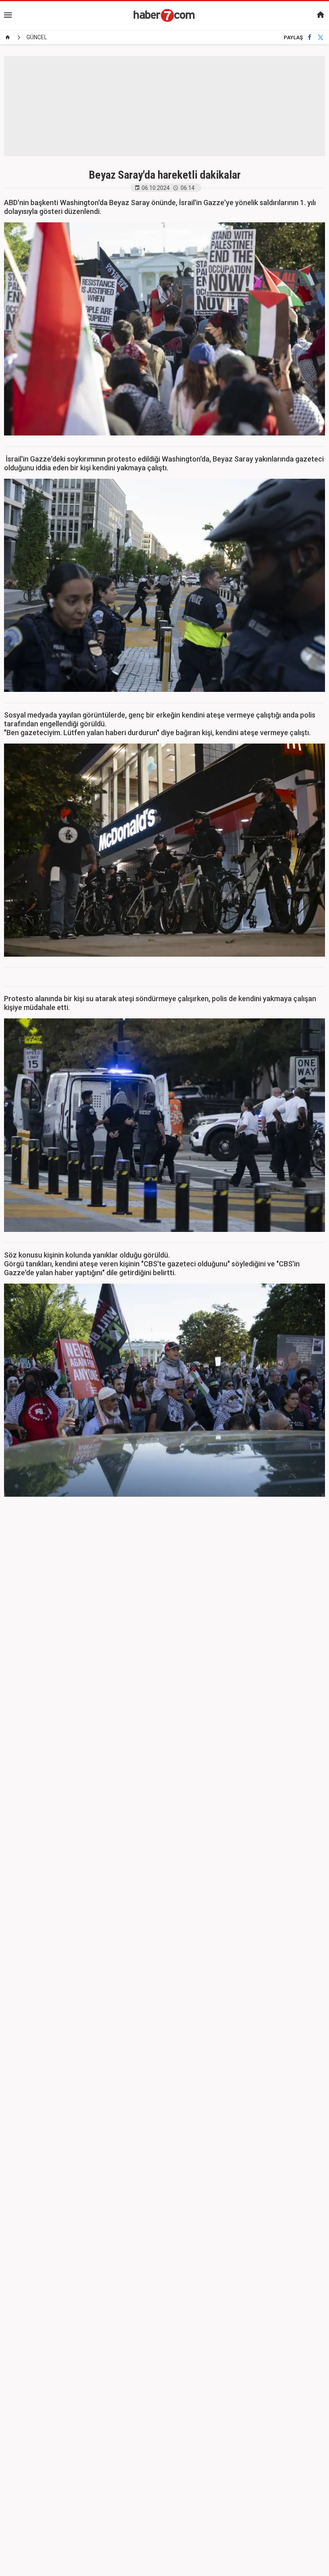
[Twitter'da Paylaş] (321, 37)
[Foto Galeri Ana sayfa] (8, 37)
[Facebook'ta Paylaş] (310, 37)
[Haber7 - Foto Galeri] (164, 15)
